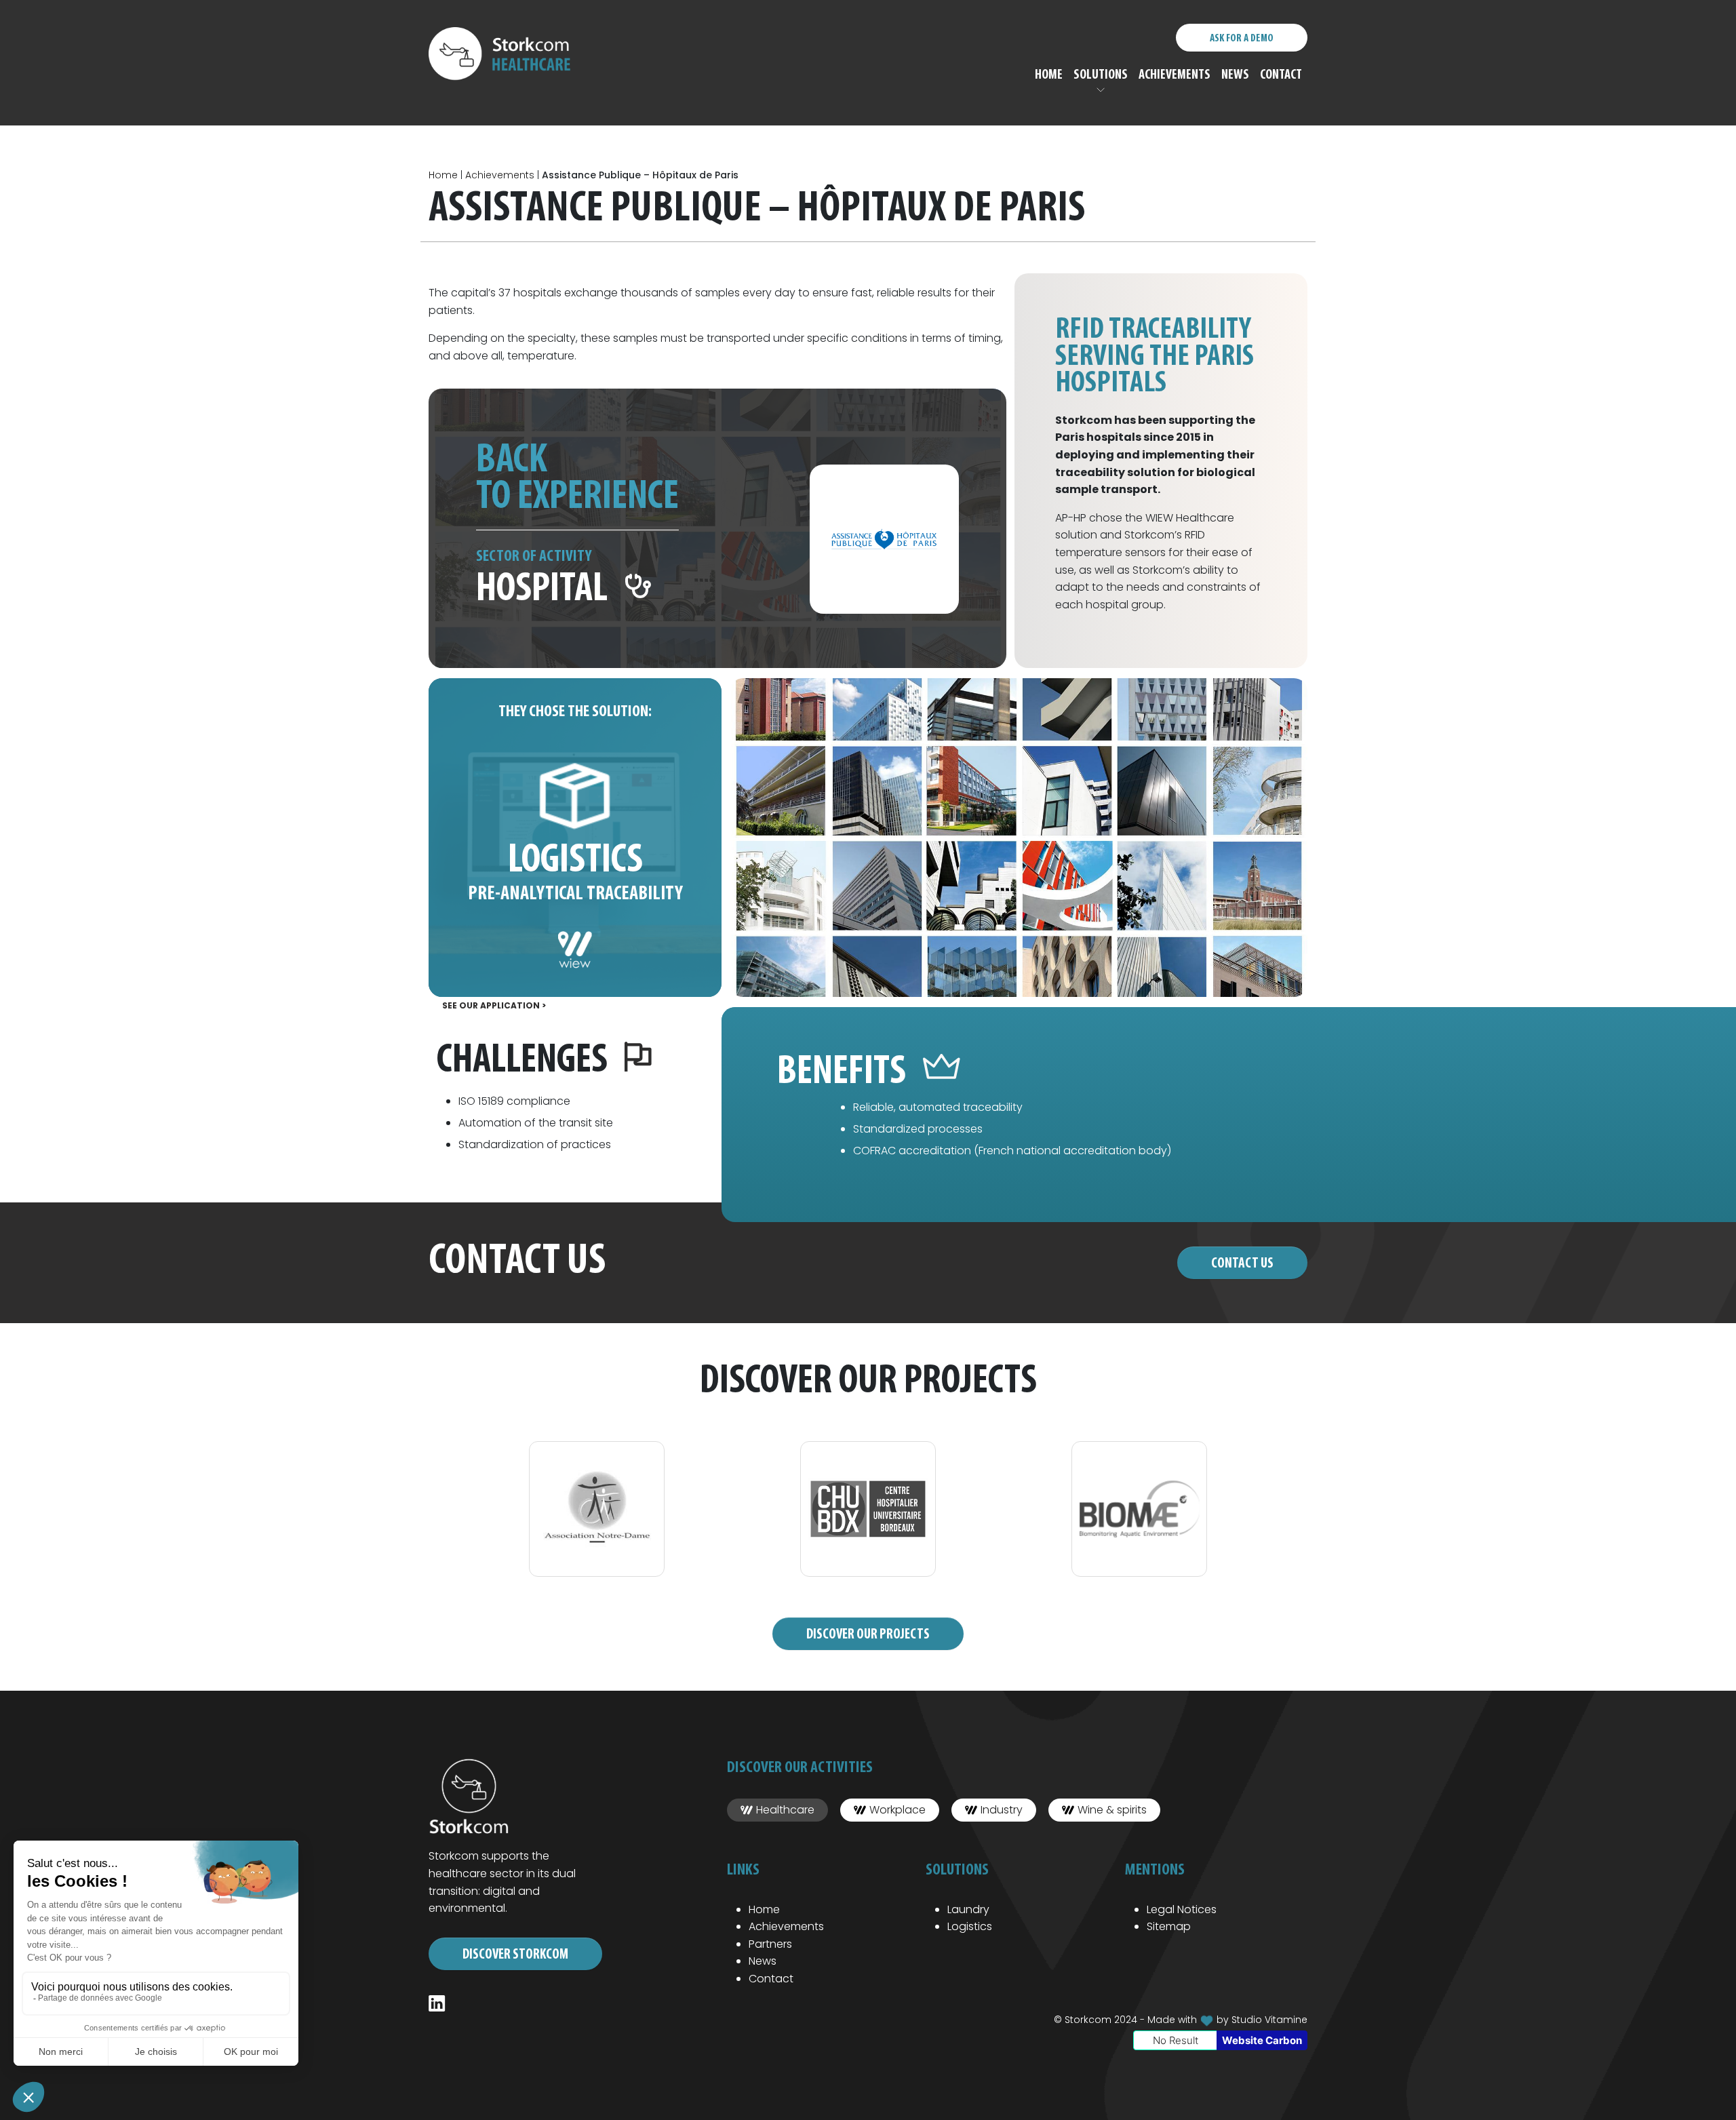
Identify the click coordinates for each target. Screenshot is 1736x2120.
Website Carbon (1262, 2040)
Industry (1002, 1810)
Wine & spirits (1112, 1810)
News (1235, 75)
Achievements (1175, 75)
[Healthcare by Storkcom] (508, 55)
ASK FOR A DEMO (1242, 39)
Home (1049, 75)
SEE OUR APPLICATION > (494, 1005)
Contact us (1242, 1264)
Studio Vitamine (1269, 2020)
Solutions (1101, 75)
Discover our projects (868, 1635)
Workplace (897, 1810)
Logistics (970, 1926)
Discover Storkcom (515, 1955)
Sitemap (1169, 1926)
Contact (1281, 75)
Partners (770, 1944)
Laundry (968, 1909)
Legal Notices (1182, 1909)
